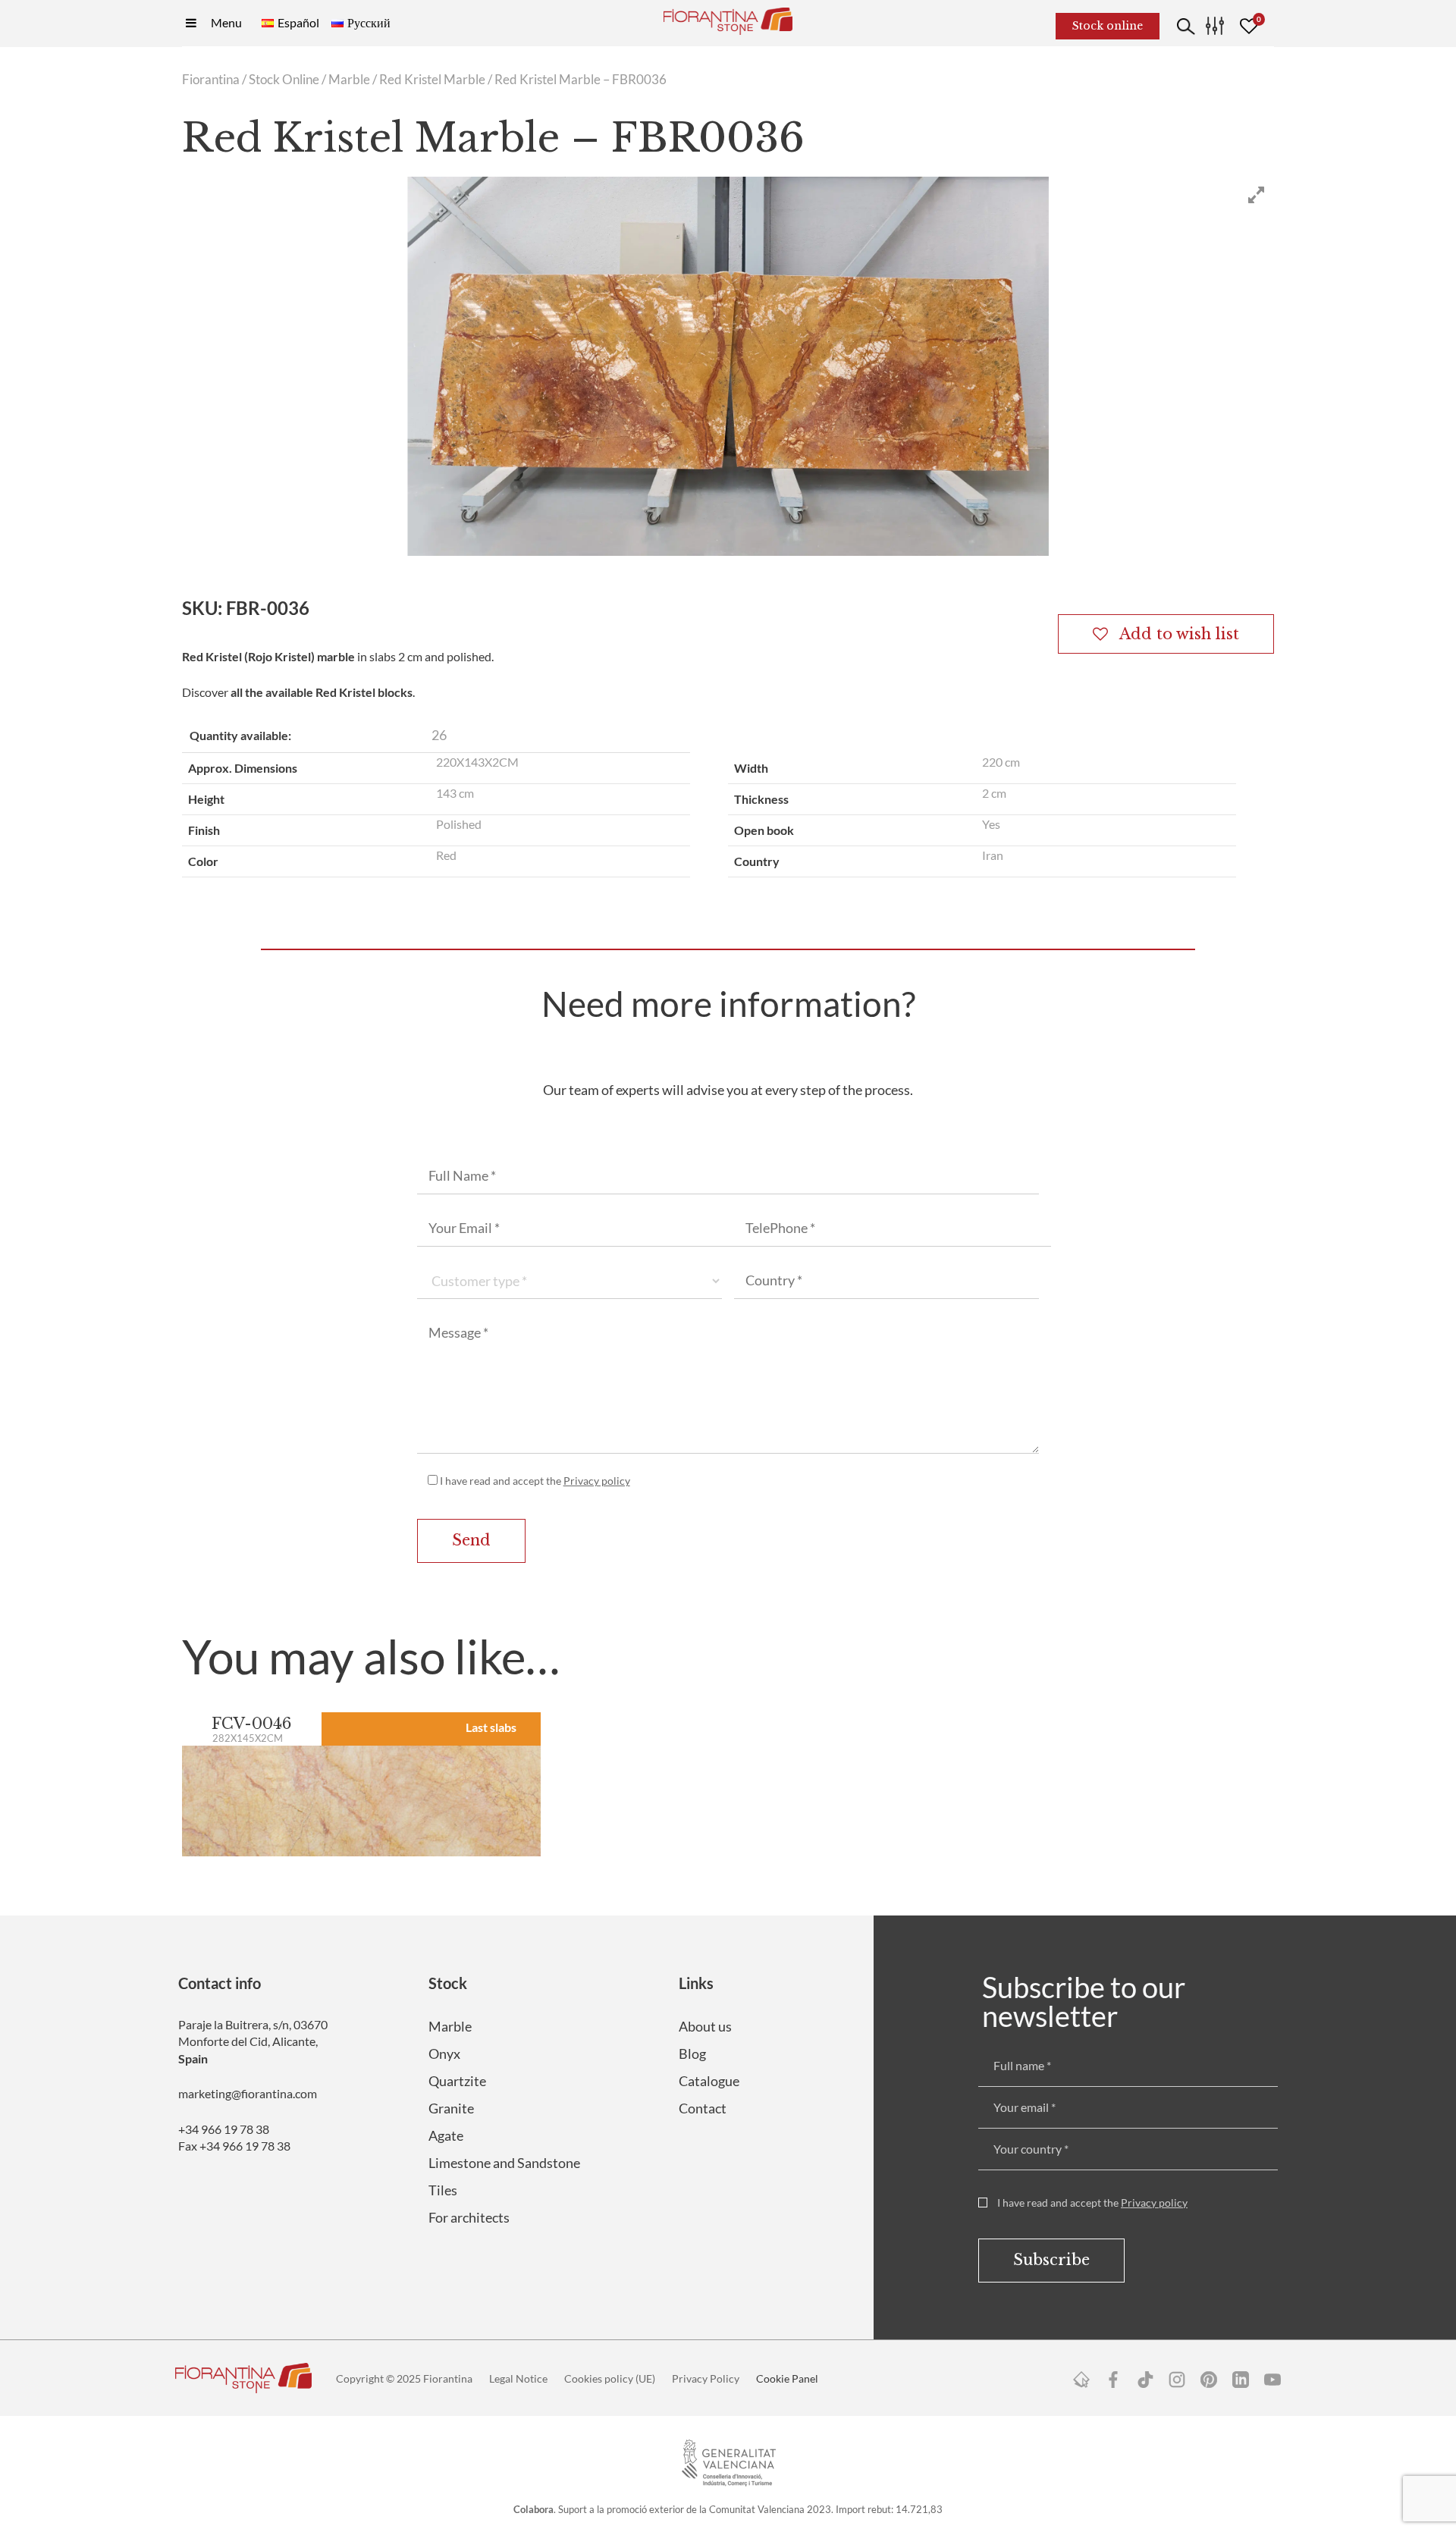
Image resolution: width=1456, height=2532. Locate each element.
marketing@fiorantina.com (248, 2093)
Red (446, 855)
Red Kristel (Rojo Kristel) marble (268, 656)
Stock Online (284, 80)
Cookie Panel (787, 2378)
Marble (349, 80)
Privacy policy (597, 1481)
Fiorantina (211, 80)
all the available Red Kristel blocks (322, 692)
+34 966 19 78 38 (224, 2129)
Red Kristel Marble (432, 80)
